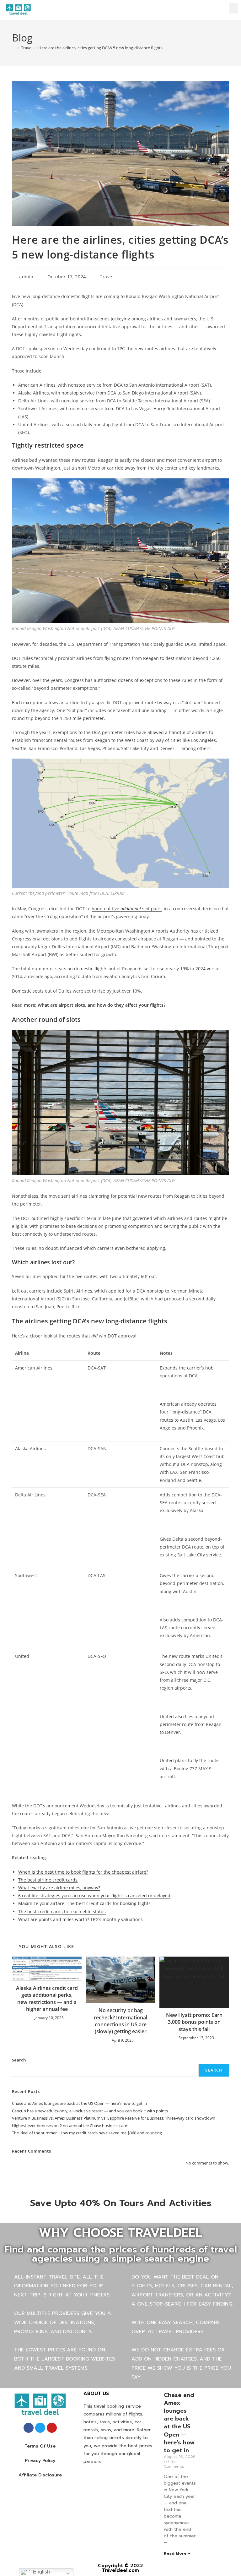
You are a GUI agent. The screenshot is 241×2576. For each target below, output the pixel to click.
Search (19, 2060)
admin (26, 277)
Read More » (177, 2553)
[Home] (13, 48)
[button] (233, 8)
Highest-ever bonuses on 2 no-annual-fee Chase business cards (71, 2126)
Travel (107, 277)
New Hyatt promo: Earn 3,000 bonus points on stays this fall (194, 2022)
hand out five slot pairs (127, 909)
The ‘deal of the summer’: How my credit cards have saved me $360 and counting (87, 2133)
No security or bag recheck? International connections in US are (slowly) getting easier (120, 2021)
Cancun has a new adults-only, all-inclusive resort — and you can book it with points (90, 2111)
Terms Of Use (40, 2446)
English (41, 2572)
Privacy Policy (40, 2461)
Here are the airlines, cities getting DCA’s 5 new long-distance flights (100, 48)
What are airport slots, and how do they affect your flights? (102, 1005)
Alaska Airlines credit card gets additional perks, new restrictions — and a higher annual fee (47, 1999)
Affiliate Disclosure (40, 2475)
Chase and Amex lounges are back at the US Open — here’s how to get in (79, 2103)
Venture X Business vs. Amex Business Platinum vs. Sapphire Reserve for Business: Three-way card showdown (114, 2118)
